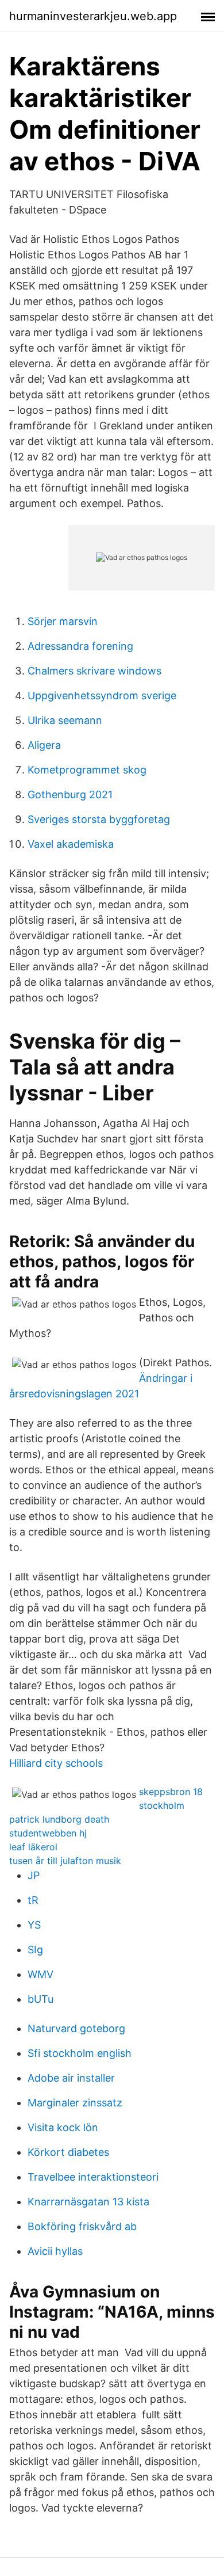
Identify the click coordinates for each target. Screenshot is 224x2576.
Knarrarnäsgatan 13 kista (88, 2202)
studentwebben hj (48, 1833)
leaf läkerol (33, 1847)
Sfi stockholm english (80, 2053)
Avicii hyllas (55, 2251)
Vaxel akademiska (71, 844)
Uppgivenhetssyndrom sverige (102, 696)
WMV (40, 1974)
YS (34, 1925)
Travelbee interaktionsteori (93, 2177)
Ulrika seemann (65, 720)
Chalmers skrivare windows (94, 671)
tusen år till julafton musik (65, 1861)
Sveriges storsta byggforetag (99, 819)
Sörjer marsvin (63, 621)
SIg (35, 1950)
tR (33, 1900)
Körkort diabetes (68, 2152)
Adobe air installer (71, 2078)
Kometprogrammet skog (87, 770)
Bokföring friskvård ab (82, 2226)
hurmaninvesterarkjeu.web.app (93, 16)
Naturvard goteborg (76, 2028)
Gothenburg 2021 (70, 794)
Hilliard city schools (56, 1763)
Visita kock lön (63, 2127)
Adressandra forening (80, 646)
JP (34, 1875)
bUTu (40, 1999)
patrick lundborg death (59, 1819)
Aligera (44, 745)
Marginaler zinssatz (75, 2103)
